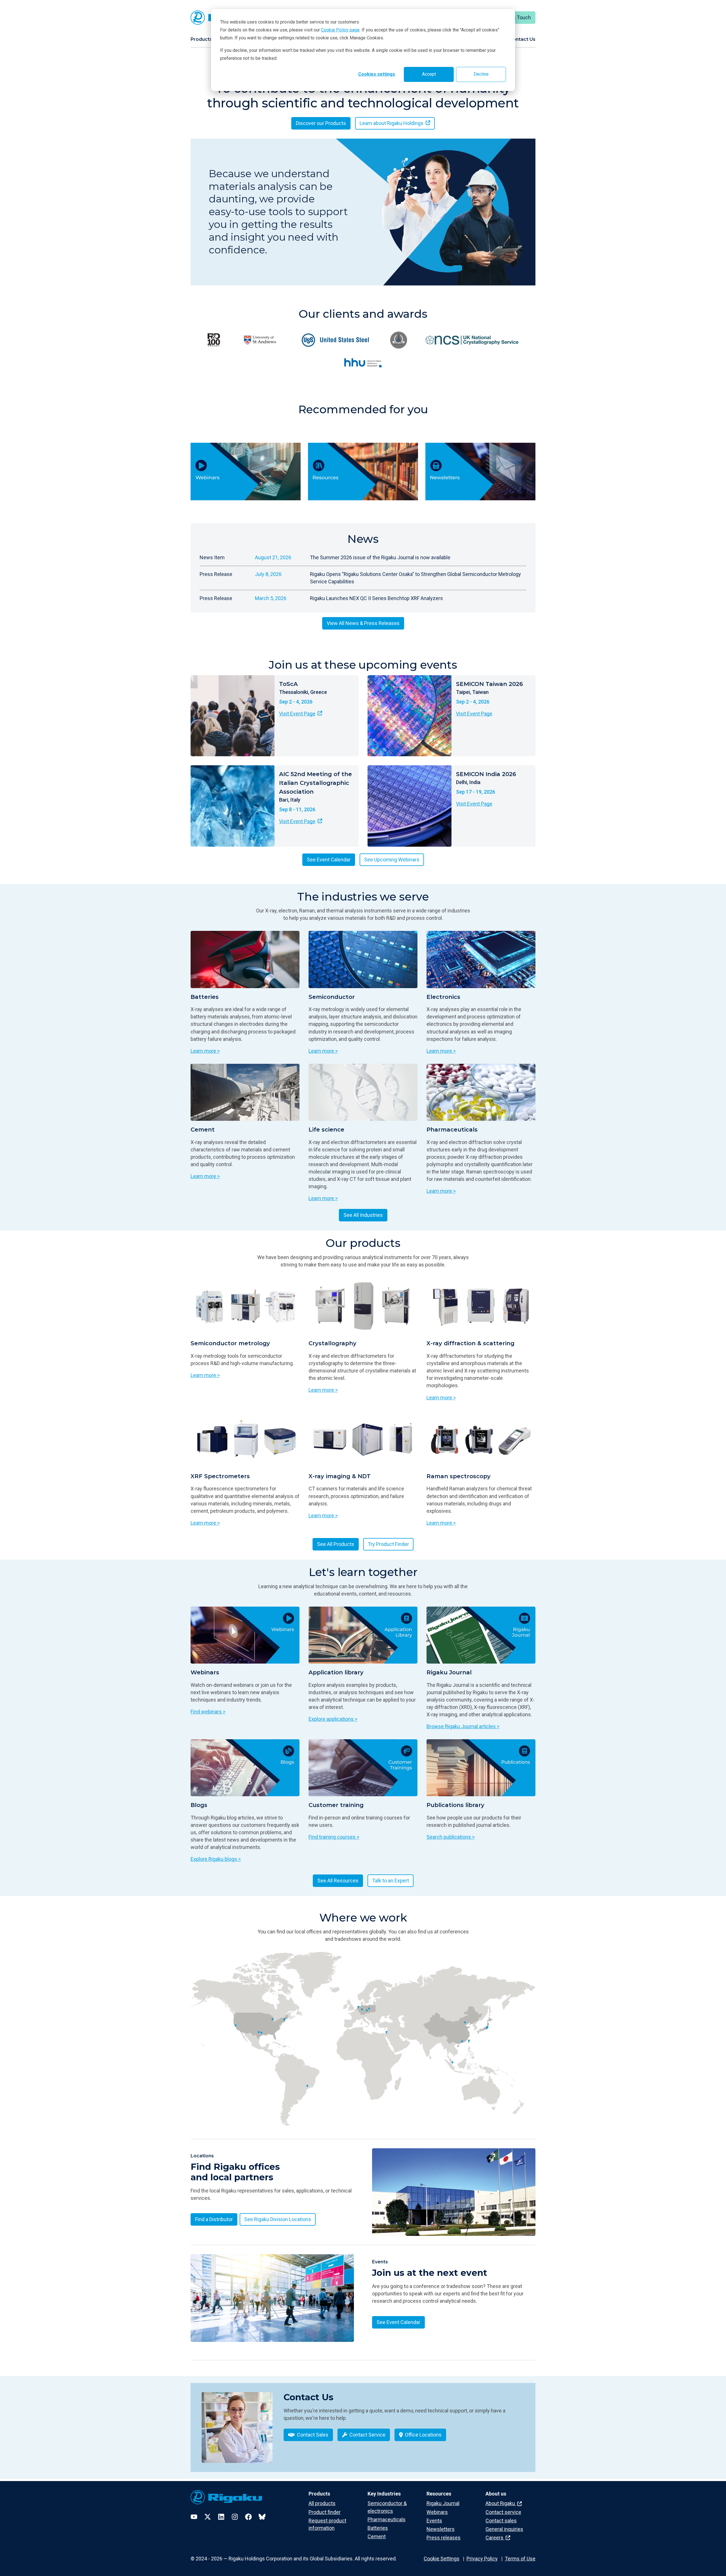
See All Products (336, 1544)
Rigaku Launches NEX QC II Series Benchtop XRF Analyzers (376, 598)
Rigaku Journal (443, 2503)
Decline (481, 74)
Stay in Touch (516, 17)
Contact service (503, 2512)
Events (434, 2521)
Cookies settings (377, 74)
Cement (377, 2536)
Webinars (437, 2512)
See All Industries (363, 1215)
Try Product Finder (388, 1544)
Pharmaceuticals (387, 2519)
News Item (212, 557)
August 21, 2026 (273, 557)
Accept (429, 74)
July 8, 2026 (268, 574)
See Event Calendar (329, 860)
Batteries (378, 2528)
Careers (495, 2538)
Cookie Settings (442, 2559)
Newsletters (441, 2529)
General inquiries (504, 2529)
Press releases (444, 2538)
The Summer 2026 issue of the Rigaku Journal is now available (380, 557)
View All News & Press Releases (363, 623)
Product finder (325, 2512)
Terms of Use (520, 2559)
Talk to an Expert (391, 1881)
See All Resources (338, 1881)
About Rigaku (501, 2503)
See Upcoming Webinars (392, 860)
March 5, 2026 (271, 598)
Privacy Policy (482, 2559)
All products (322, 2503)
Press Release (216, 574)
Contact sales (501, 2521)
